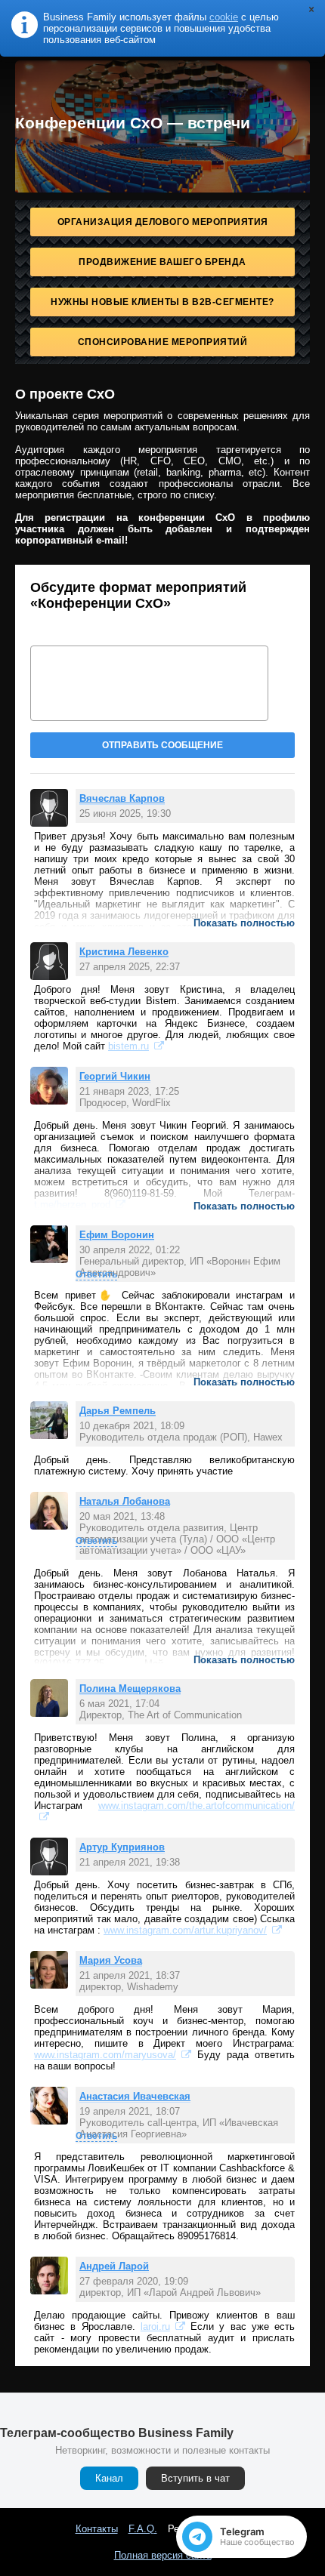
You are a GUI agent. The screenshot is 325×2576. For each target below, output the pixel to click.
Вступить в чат (195, 2478)
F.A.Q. (143, 2529)
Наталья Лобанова (125, 1501)
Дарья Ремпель (118, 1411)
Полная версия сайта (163, 2555)
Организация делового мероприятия (163, 222)
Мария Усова (111, 1960)
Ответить (96, 1274)
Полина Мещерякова (130, 1689)
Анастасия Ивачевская (135, 2096)
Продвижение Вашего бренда (162, 262)
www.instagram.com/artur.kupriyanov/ (185, 1930)
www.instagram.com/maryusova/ (105, 2055)
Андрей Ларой (114, 2266)
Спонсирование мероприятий (163, 342)
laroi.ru (155, 2326)
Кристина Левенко (124, 952)
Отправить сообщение (162, 745)
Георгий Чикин (115, 1076)
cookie (224, 17)
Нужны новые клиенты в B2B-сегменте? (162, 302)
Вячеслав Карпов (122, 798)
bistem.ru (128, 1046)
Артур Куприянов (122, 1847)
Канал (109, 2478)
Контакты (97, 2529)
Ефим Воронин (117, 1235)
